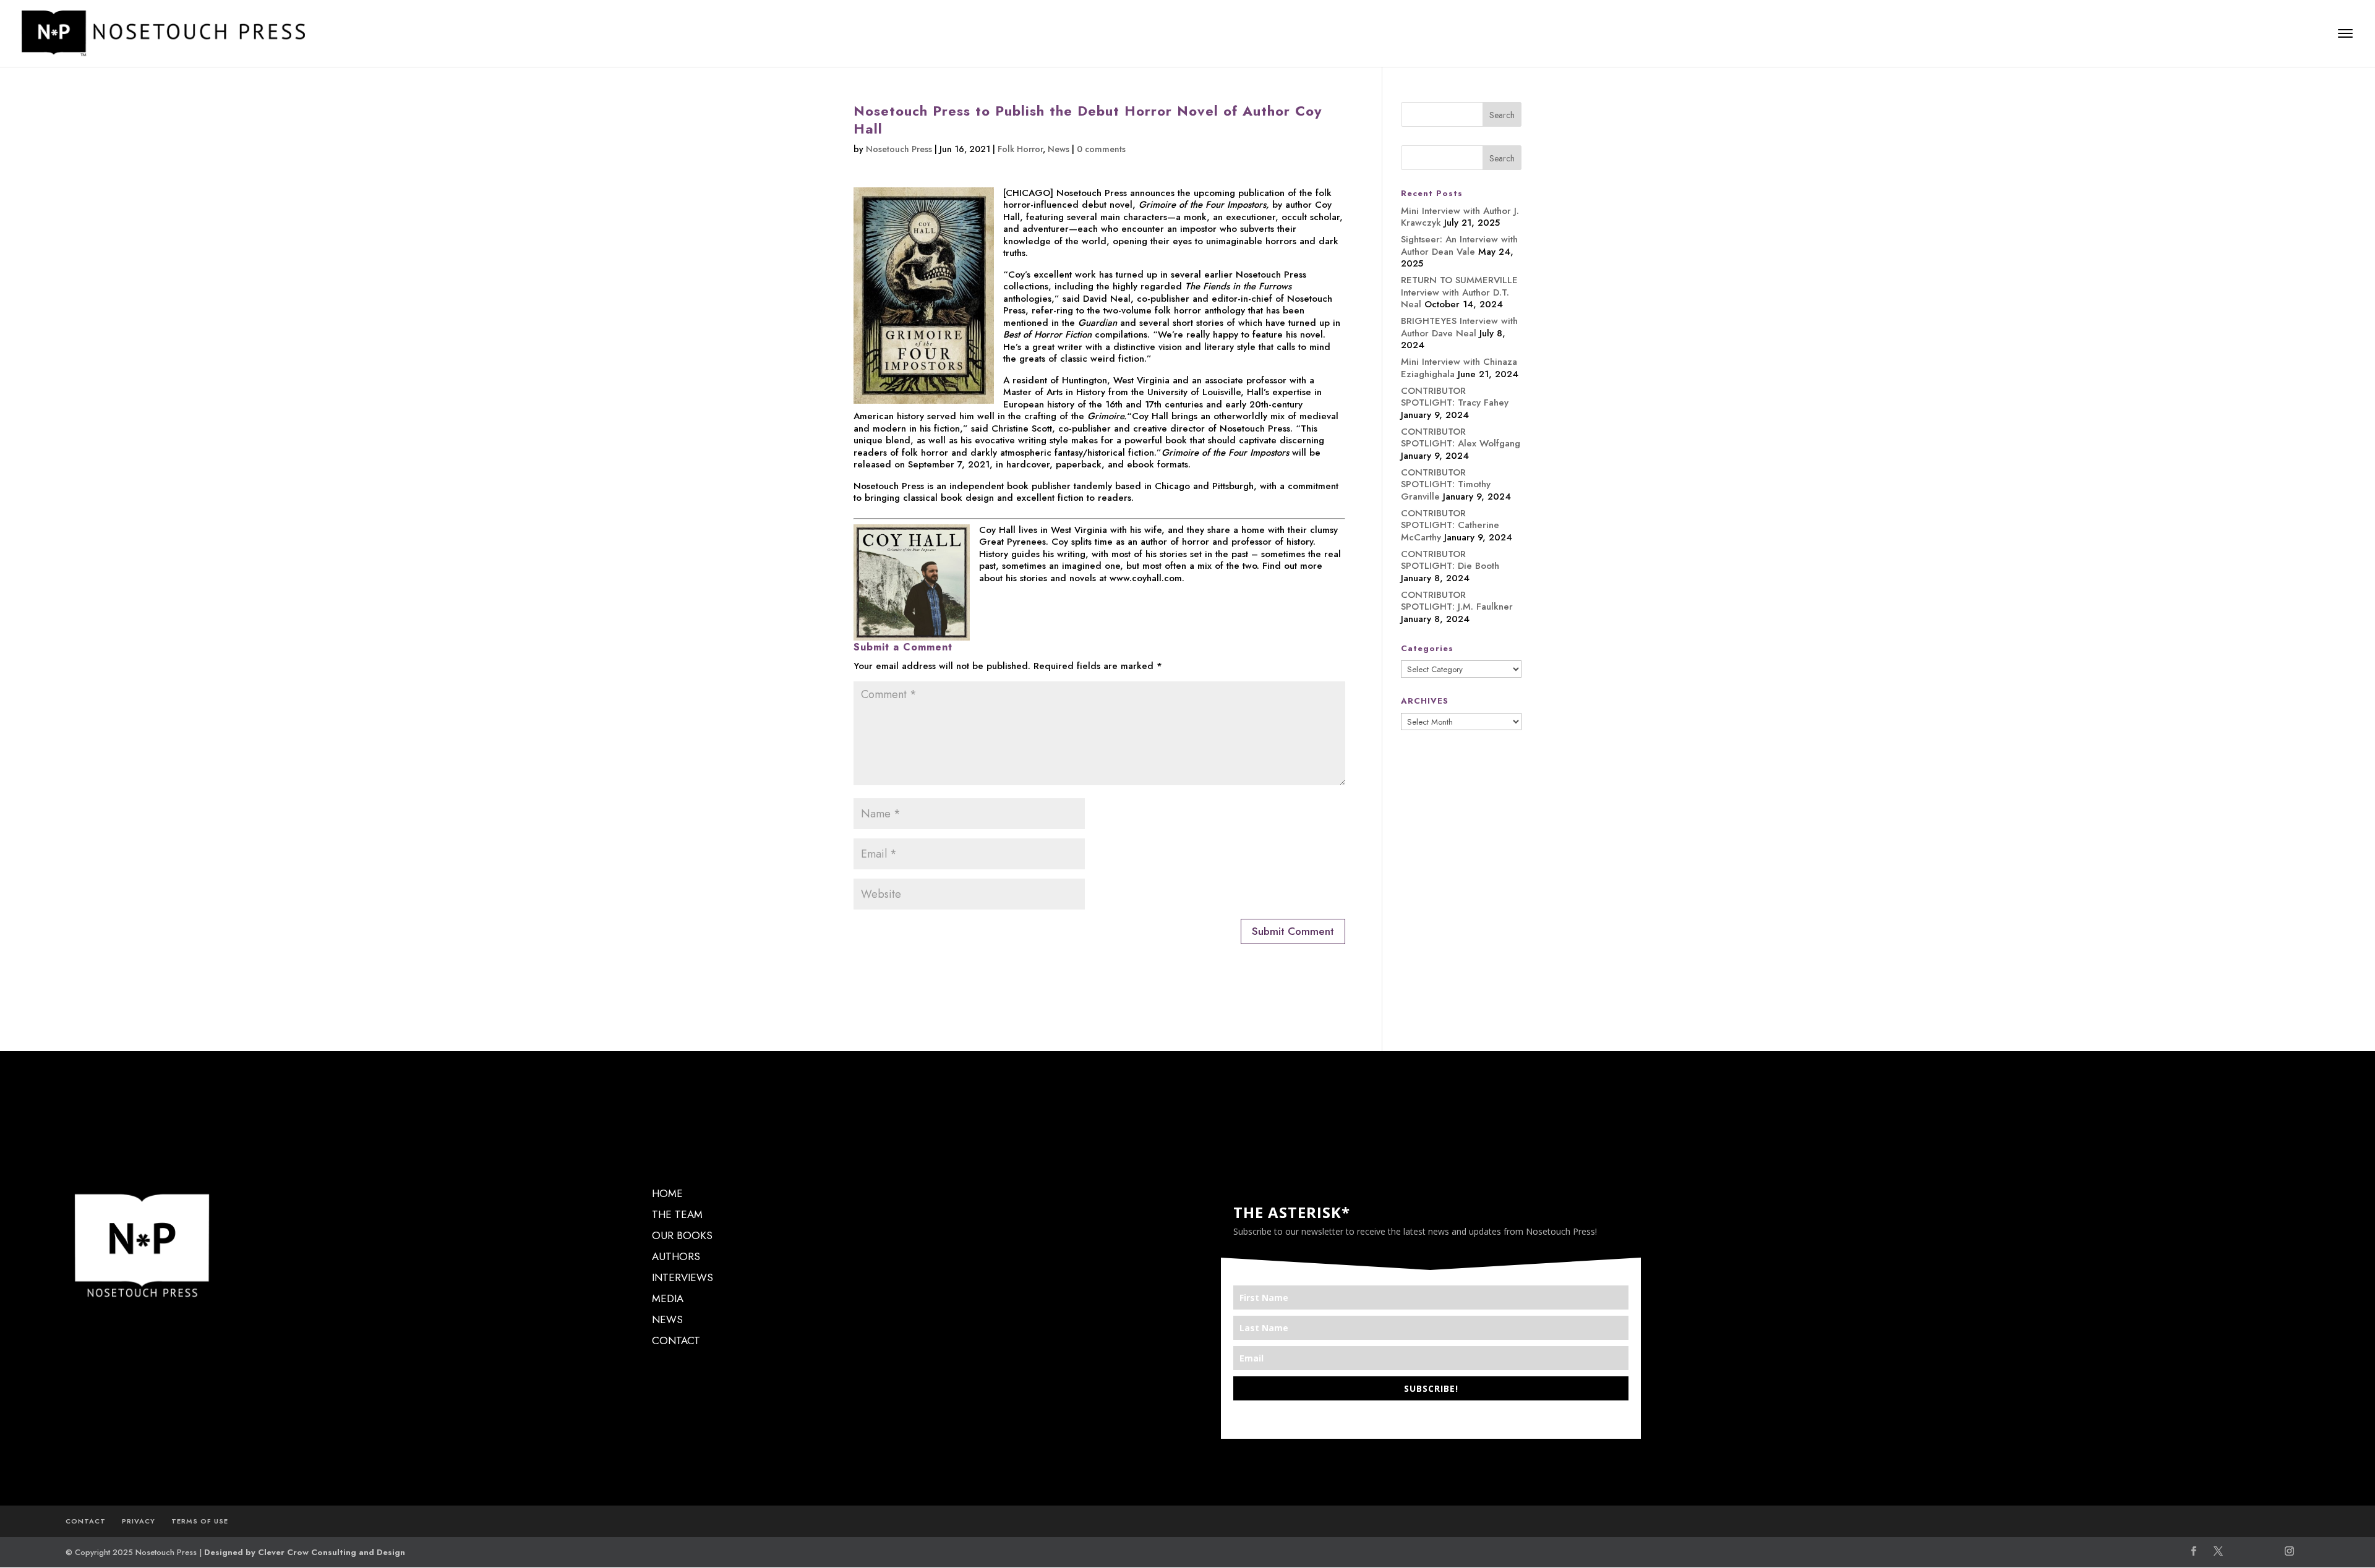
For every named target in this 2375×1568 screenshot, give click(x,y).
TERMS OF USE (200, 1521)
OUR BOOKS (682, 1235)
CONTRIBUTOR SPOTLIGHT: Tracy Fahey (1455, 397)
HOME (667, 1193)
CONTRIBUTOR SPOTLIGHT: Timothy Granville (1446, 484)
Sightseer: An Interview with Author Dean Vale (1459, 245)
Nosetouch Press (899, 149)
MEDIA (668, 1298)
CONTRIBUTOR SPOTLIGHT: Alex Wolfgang (1461, 438)
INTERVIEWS (683, 1277)
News (1059, 149)
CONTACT (676, 1340)
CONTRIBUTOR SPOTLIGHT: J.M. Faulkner (1457, 601)
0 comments (1101, 149)
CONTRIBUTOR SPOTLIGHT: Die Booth (1450, 560)
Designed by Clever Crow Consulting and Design (305, 1552)
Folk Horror (1020, 149)
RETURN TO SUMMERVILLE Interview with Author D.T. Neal (1459, 292)
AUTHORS (676, 1256)
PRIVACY (139, 1521)
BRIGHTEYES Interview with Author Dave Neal (1459, 327)
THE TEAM (677, 1214)
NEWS (667, 1319)
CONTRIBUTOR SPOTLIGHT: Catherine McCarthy (1450, 525)
